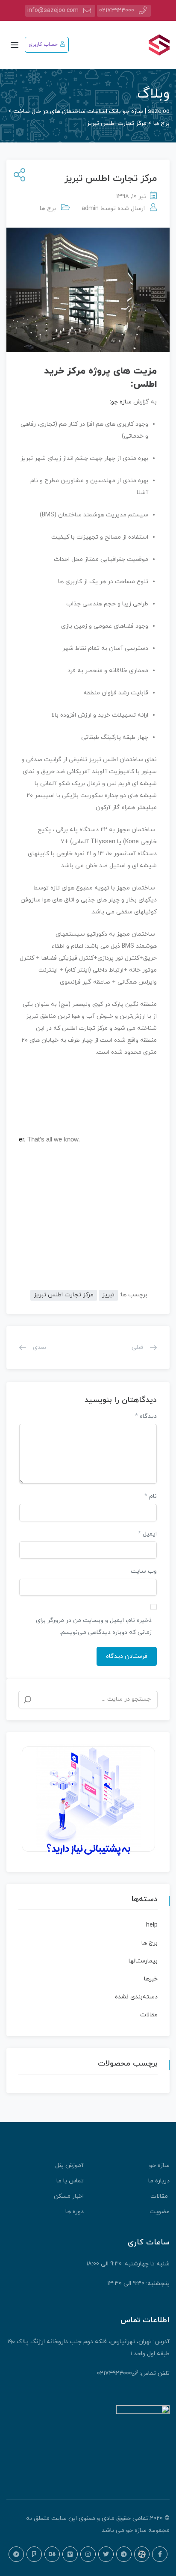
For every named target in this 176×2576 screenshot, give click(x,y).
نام (151, 1496)
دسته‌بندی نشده (136, 1997)
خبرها (151, 1979)
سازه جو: (121, 402)
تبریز (108, 1295)
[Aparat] (142, 2554)
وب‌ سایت (144, 1571)
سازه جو (159, 2165)
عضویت (160, 2212)
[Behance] (52, 2554)
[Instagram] (88, 2554)
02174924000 (117, 10)
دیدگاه (146, 1416)
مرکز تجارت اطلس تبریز (64, 1295)
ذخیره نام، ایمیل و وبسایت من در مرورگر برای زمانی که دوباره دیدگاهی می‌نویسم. (94, 1626)
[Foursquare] (34, 2554)
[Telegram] (124, 2554)
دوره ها (75, 2212)
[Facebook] (160, 2554)
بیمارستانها (143, 1961)
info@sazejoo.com (53, 10)
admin (90, 209)
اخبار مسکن (69, 2196)
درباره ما (159, 2181)
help (152, 1925)
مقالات (149, 2015)
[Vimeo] (70, 2554)
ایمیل (147, 1534)
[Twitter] (106, 2554)
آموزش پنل (69, 2165)
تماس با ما (70, 2181)
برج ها (48, 209)
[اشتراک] (18, 176)
